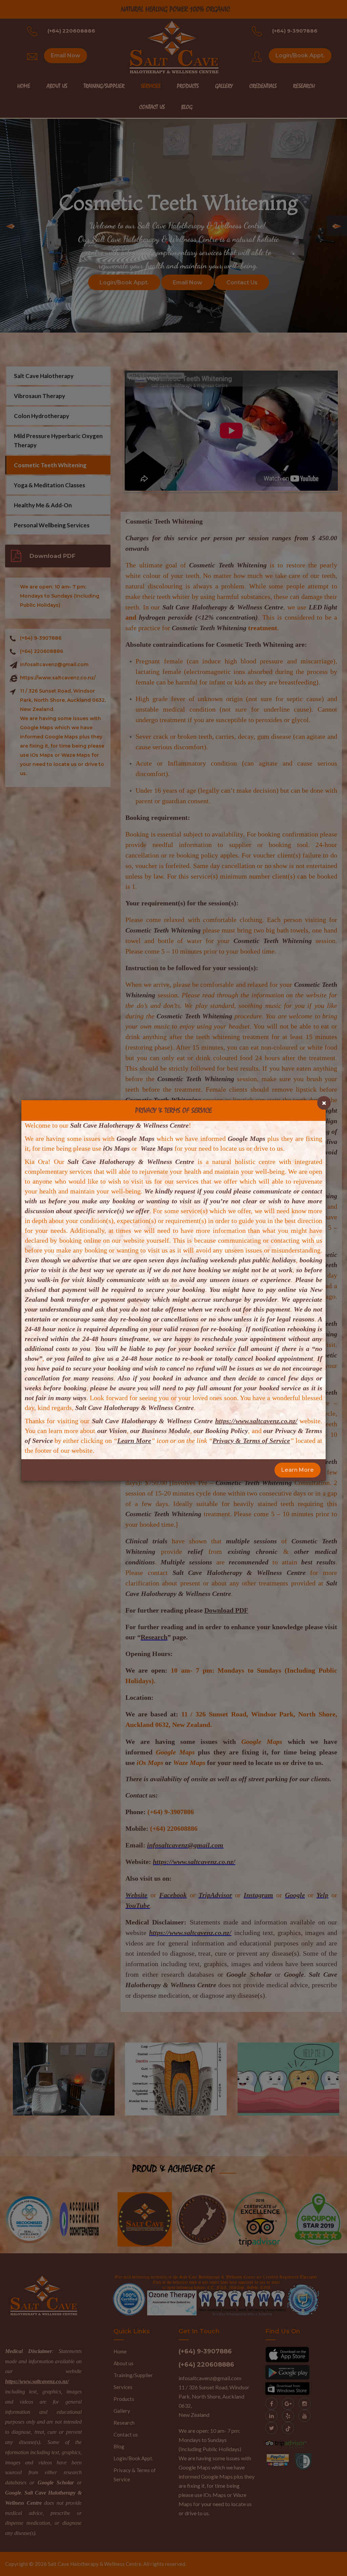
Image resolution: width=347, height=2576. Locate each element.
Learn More (298, 1470)
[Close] (324, 1103)
